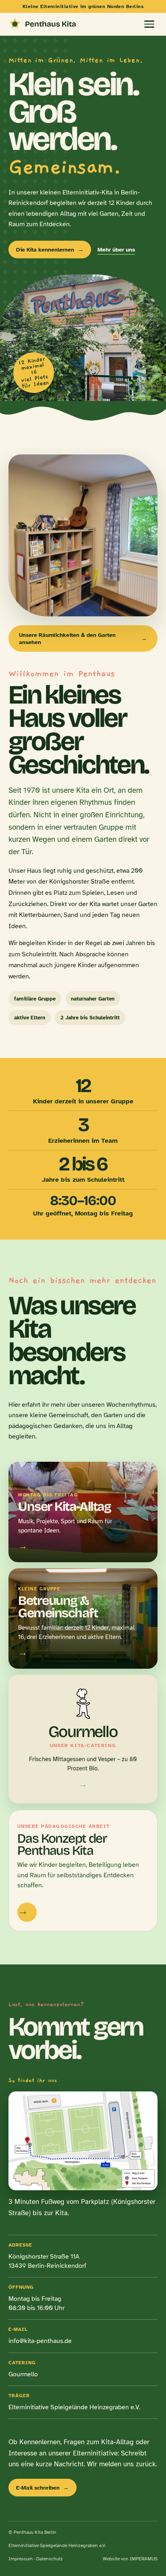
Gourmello (23, 2374)
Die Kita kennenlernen (50, 250)
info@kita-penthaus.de (40, 2341)
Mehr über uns (116, 250)
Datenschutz (50, 2559)
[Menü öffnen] (149, 24)
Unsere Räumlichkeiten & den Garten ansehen (83, 638)
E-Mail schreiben (43, 2488)
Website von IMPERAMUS (130, 2559)
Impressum (21, 2559)
